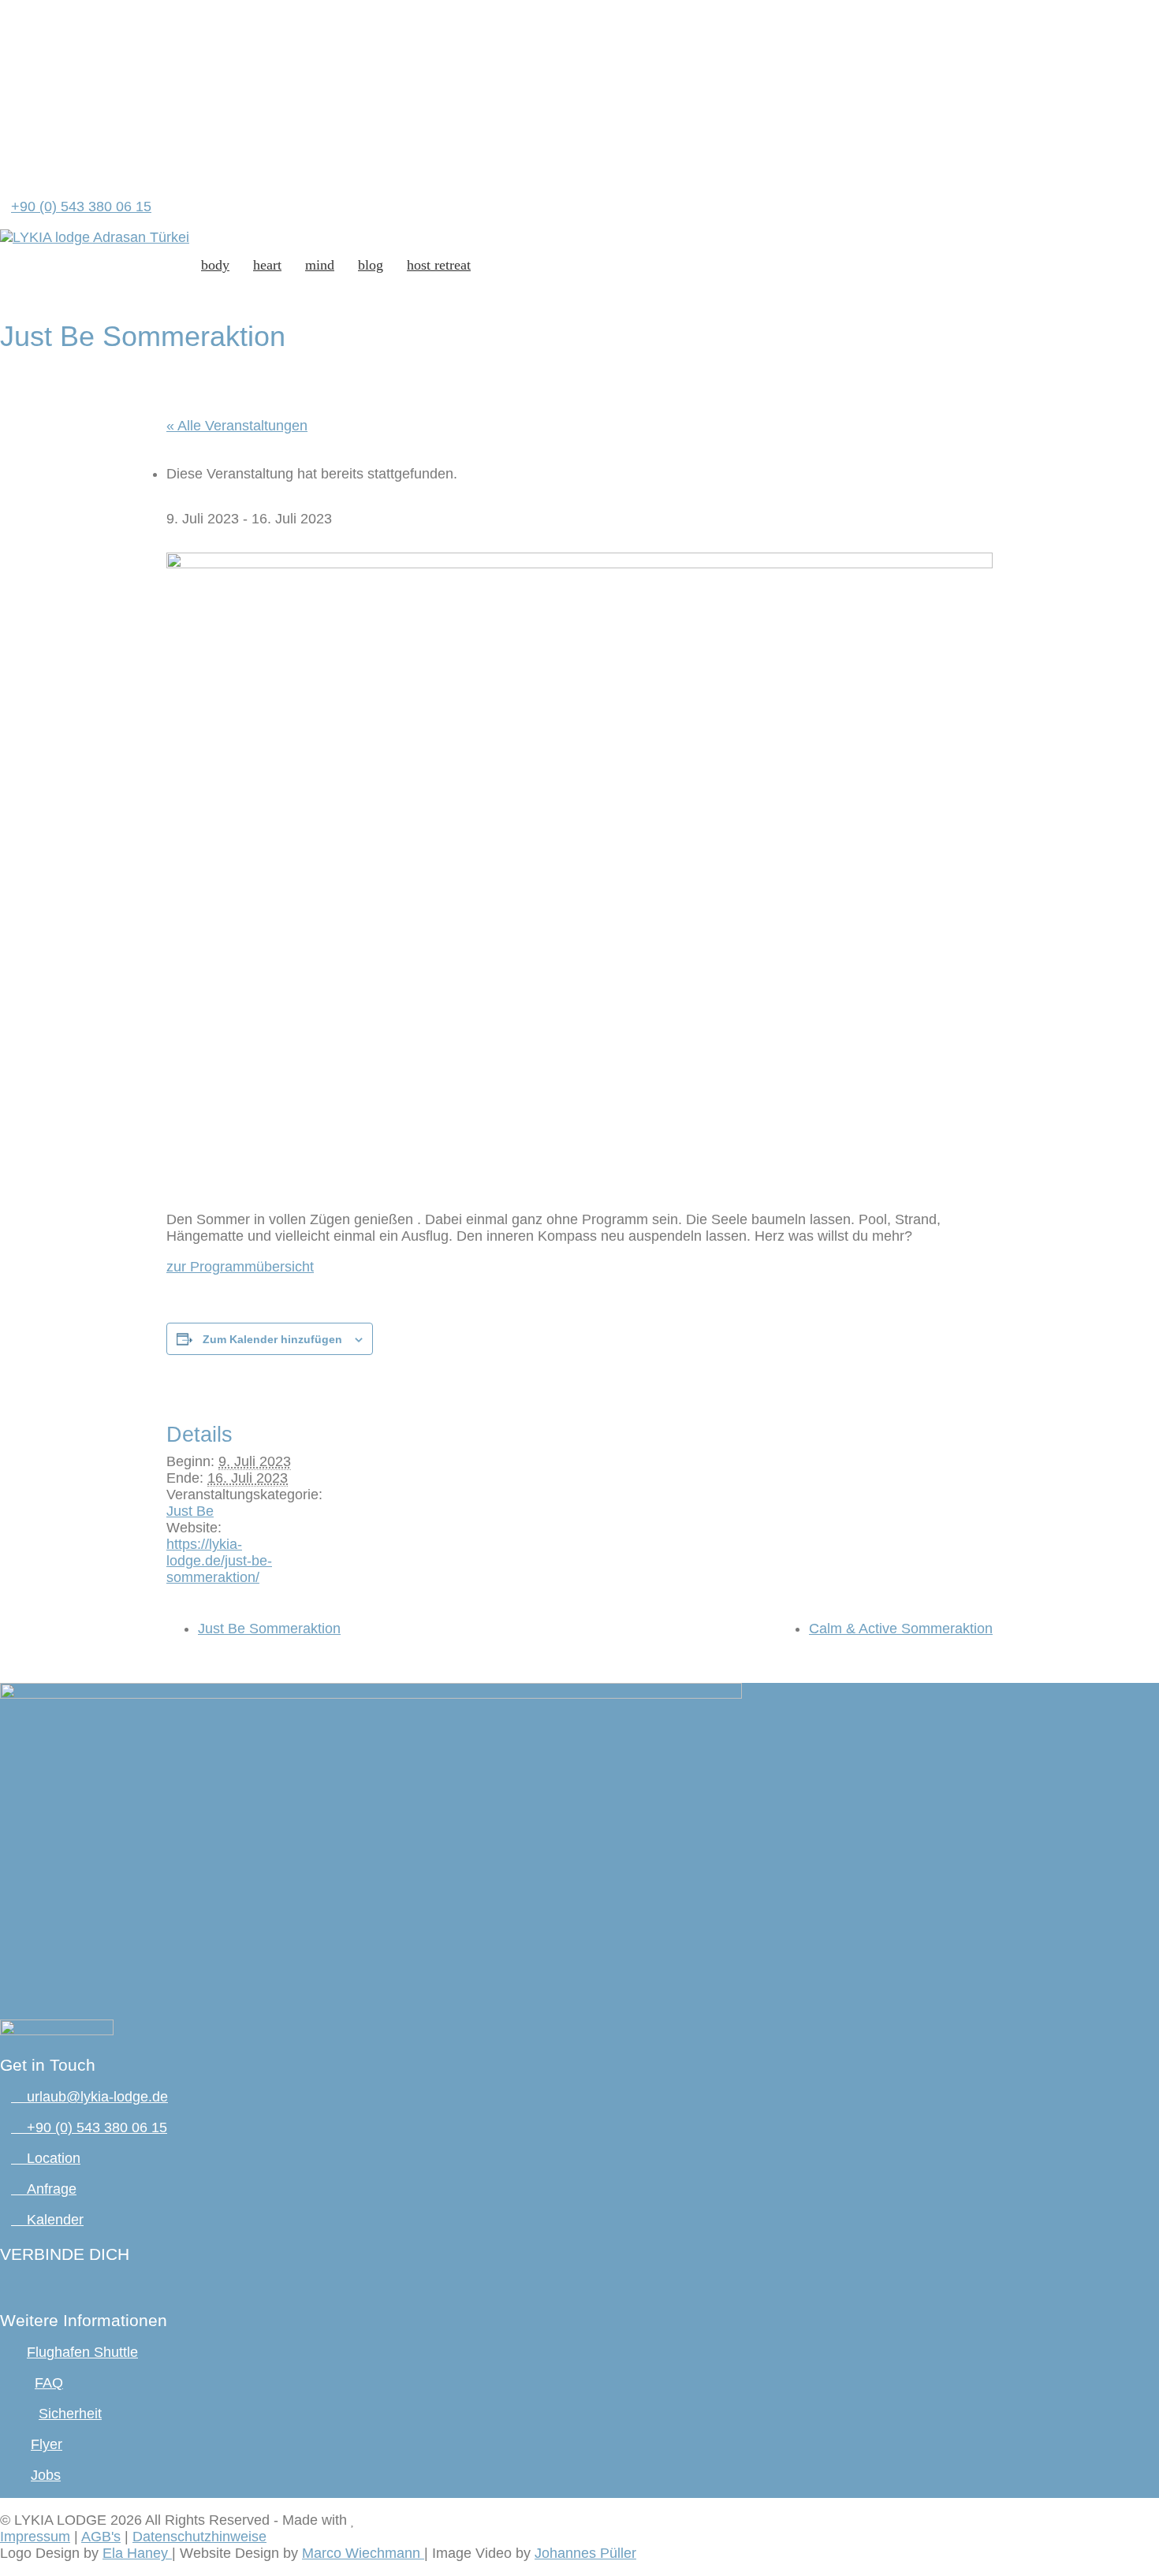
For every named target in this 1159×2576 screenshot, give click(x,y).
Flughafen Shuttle (82, 2352)
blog (371, 265)
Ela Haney (137, 2553)
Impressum (35, 2537)
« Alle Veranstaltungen (237, 426)
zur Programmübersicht (240, 1267)
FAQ (49, 2383)
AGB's (101, 2537)
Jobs (46, 2475)
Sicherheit (70, 2414)
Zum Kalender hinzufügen (272, 1339)
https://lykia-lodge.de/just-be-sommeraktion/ (219, 1561)
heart (267, 265)
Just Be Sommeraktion (269, 1629)
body (215, 265)
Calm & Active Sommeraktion (901, 1629)
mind (320, 265)
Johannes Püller (585, 2553)
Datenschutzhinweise (199, 2537)
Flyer (47, 2444)
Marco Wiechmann (363, 2553)
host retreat (439, 265)
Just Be (190, 1511)
